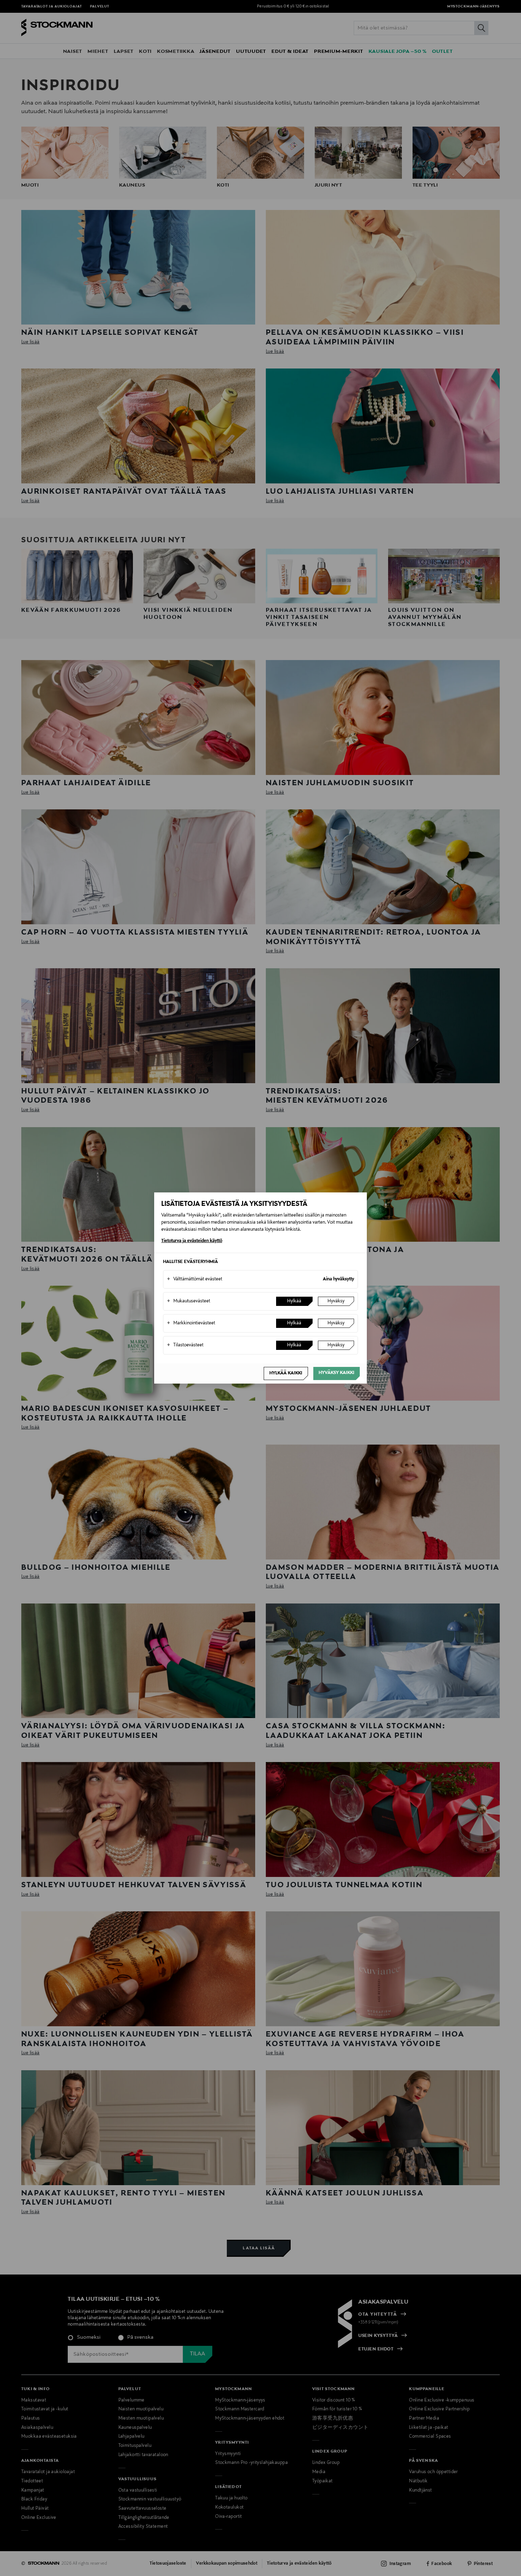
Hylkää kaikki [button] (286, 1373)
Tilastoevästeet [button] (185, 1345)
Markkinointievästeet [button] (191, 1323)
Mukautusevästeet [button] (189, 1301)
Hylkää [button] (294, 1301)
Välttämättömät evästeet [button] (195, 1279)
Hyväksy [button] (336, 1301)
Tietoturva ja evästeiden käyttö (192, 1241)
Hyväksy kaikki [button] (337, 1373)
